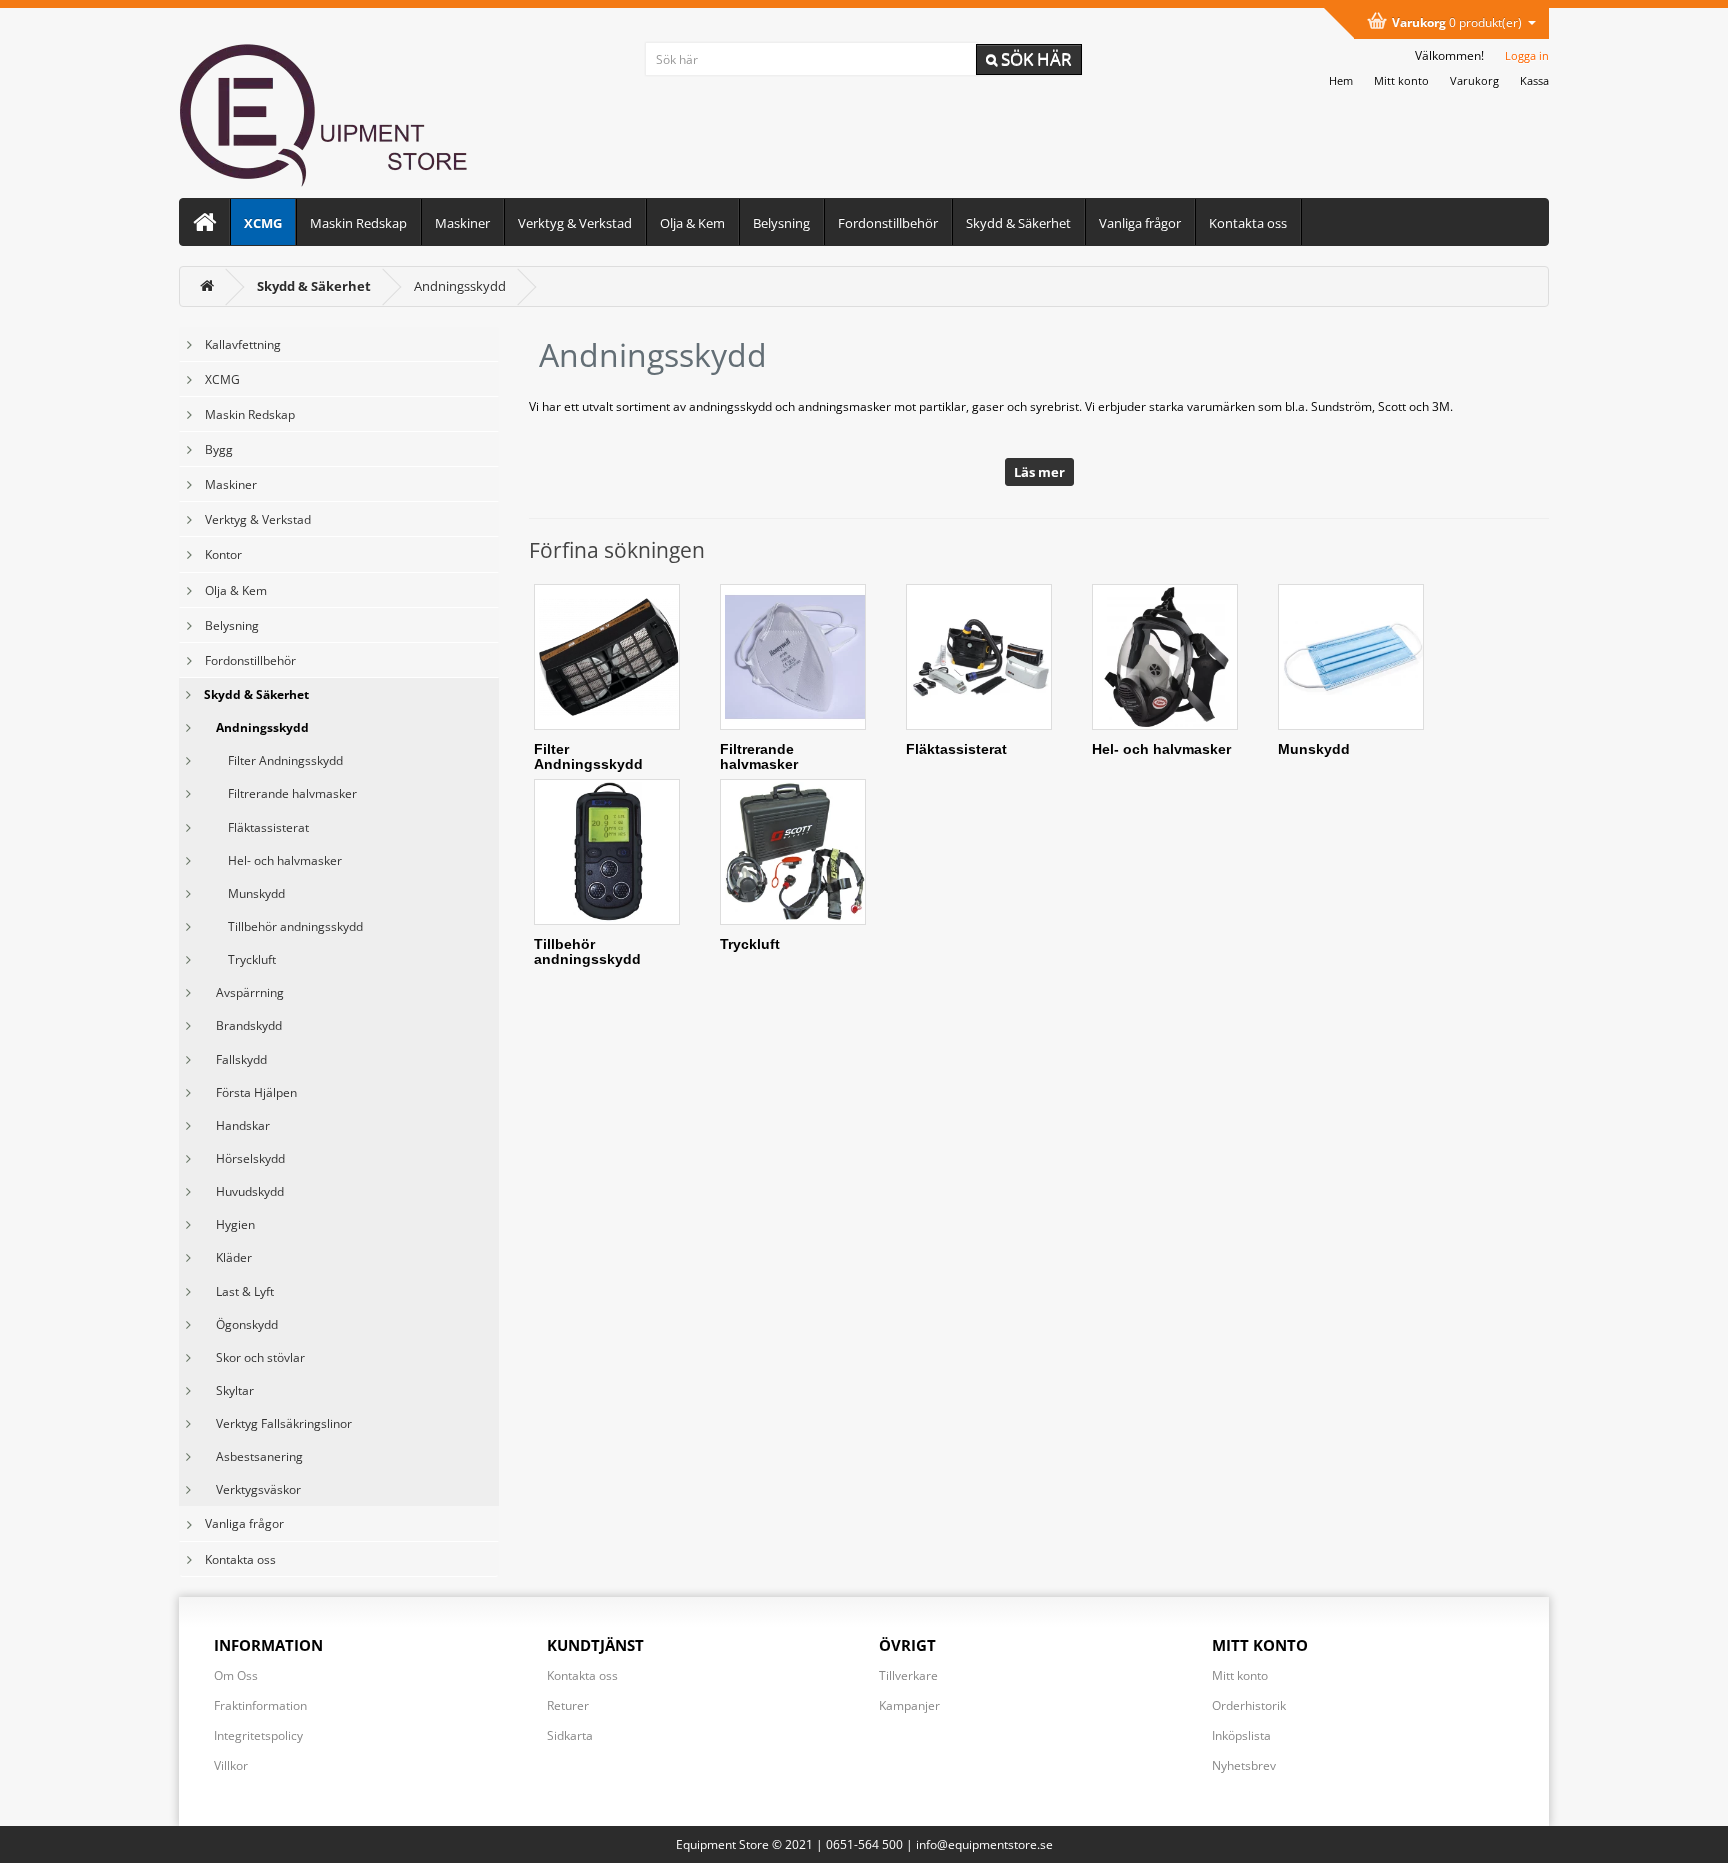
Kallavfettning (243, 344)
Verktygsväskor (252, 1489)
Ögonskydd (241, 1324)
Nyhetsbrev (1244, 1765)
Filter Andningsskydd (273, 760)
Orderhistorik (1249, 1705)
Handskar (237, 1125)
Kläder (228, 1257)
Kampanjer (909, 1705)
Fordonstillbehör (888, 223)
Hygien (229, 1224)
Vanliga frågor (1140, 223)
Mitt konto (1240, 1675)
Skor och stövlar (254, 1357)
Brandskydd (243, 1025)
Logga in (1527, 55)
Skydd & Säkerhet (1018, 223)
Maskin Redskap (358, 223)
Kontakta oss (1248, 223)
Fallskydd (235, 1059)
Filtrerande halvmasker (280, 793)
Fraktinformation (260, 1705)
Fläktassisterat (256, 827)
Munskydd (244, 893)
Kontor (223, 554)
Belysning (781, 223)
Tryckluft (240, 959)
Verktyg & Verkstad (575, 223)
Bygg (219, 449)
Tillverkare (908, 1675)
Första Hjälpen (250, 1092)
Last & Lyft (239, 1291)
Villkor (231, 1765)
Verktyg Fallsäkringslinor (278, 1423)
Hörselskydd (244, 1158)
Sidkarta (570, 1735)
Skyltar (229, 1390)
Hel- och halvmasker (273, 860)
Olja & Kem (692, 223)
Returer (568, 1705)
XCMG (263, 223)
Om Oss (236, 1675)
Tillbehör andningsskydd (283, 926)
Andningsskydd (460, 286)
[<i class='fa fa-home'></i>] (207, 286)
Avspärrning (244, 992)
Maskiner (462, 223)
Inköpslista (1241, 1735)
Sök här (1034, 58)
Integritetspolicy (258, 1735)
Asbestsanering (253, 1456)
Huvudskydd (244, 1191)
